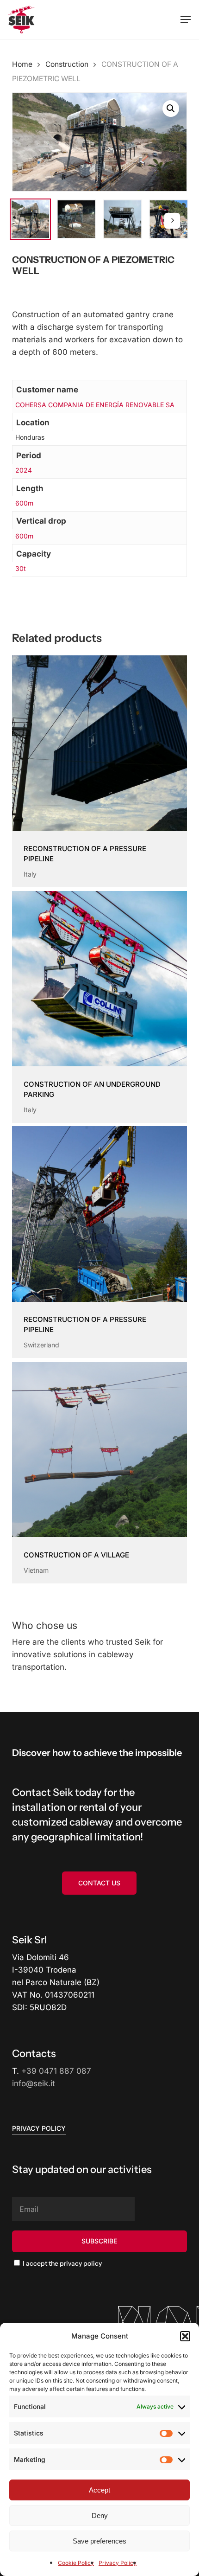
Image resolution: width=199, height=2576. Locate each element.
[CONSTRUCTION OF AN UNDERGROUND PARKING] (99, 979)
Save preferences (99, 2541)
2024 (24, 470)
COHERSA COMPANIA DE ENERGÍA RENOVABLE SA (95, 405)
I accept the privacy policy (62, 2263)
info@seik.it (34, 2083)
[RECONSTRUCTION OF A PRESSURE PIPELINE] (99, 743)
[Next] (172, 221)
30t (21, 568)
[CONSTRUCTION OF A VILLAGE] (99, 1449)
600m (24, 503)
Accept (99, 2490)
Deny (100, 2515)
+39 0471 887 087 (56, 2071)
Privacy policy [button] (39, 2128)
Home (22, 64)
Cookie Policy (76, 2563)
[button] (185, 2336)
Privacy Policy (118, 2563)
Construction (67, 64)
